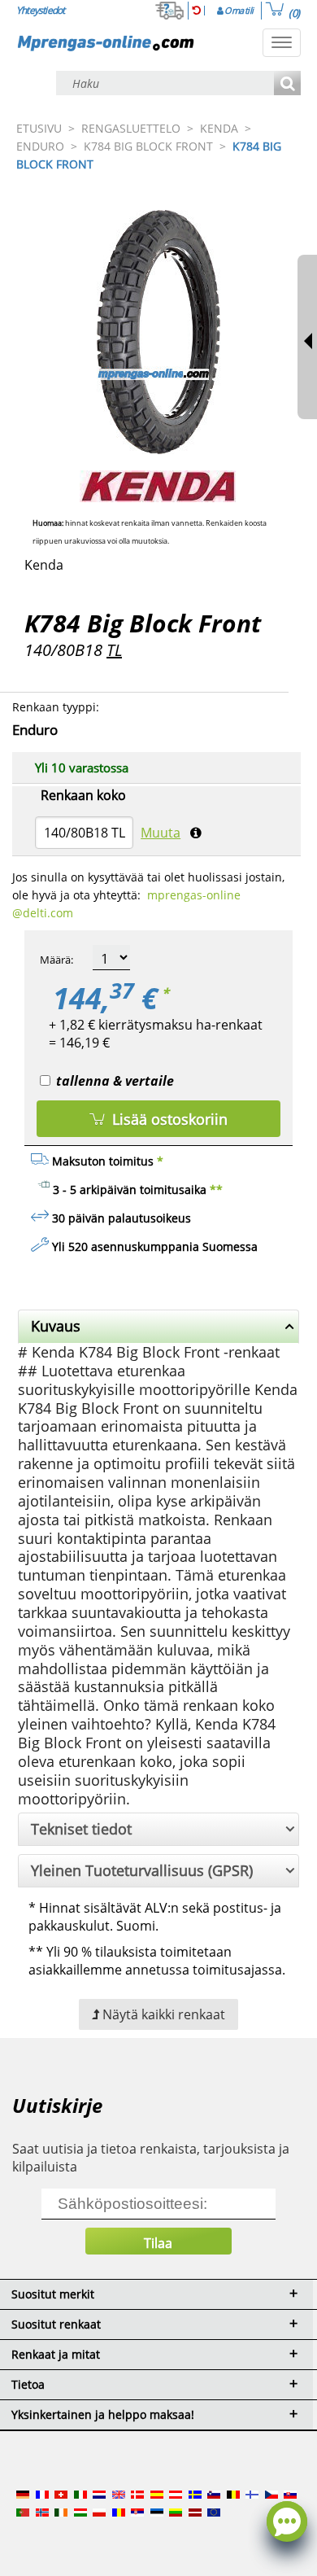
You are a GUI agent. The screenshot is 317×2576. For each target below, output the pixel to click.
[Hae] (287, 84)
